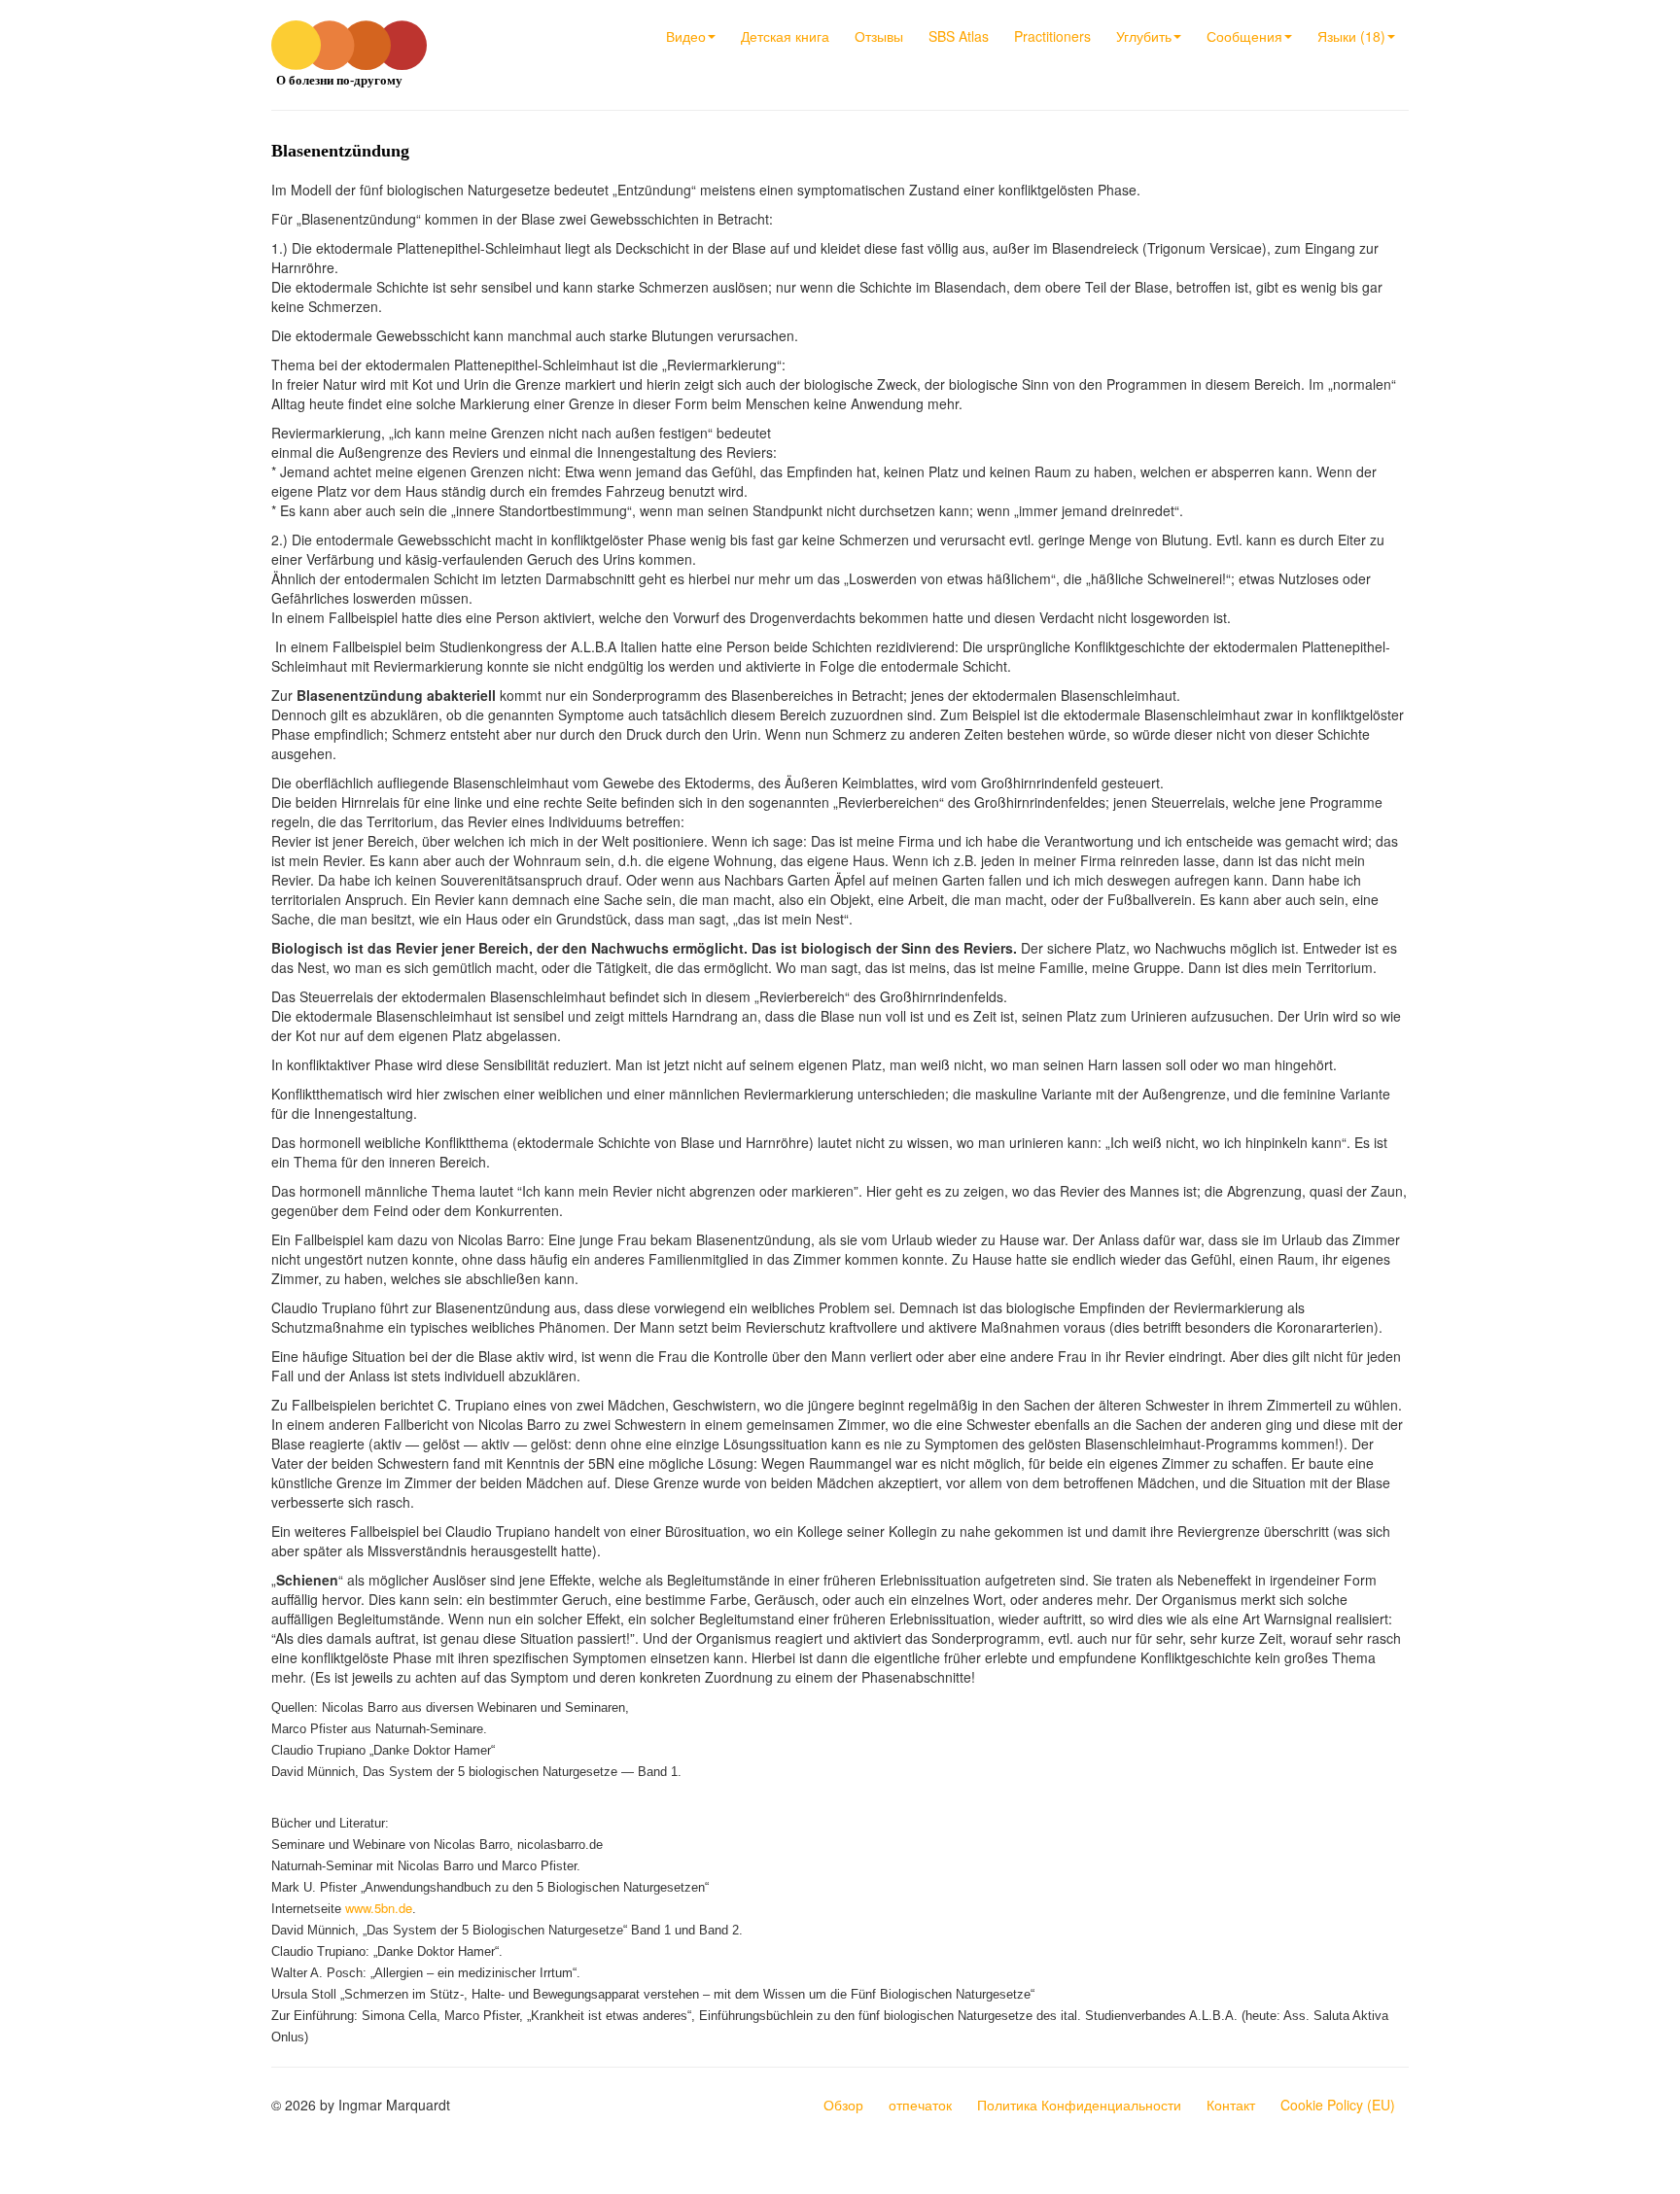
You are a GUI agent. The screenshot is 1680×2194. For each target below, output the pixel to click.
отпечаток (920, 2105)
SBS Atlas (959, 36)
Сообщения (1244, 36)
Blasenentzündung (340, 151)
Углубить (1144, 36)
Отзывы (879, 36)
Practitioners (1052, 36)
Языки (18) (1351, 36)
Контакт (1231, 2105)
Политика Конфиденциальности (1079, 2105)
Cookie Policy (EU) (1338, 2105)
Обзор (843, 2105)
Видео (686, 36)
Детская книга (785, 36)
